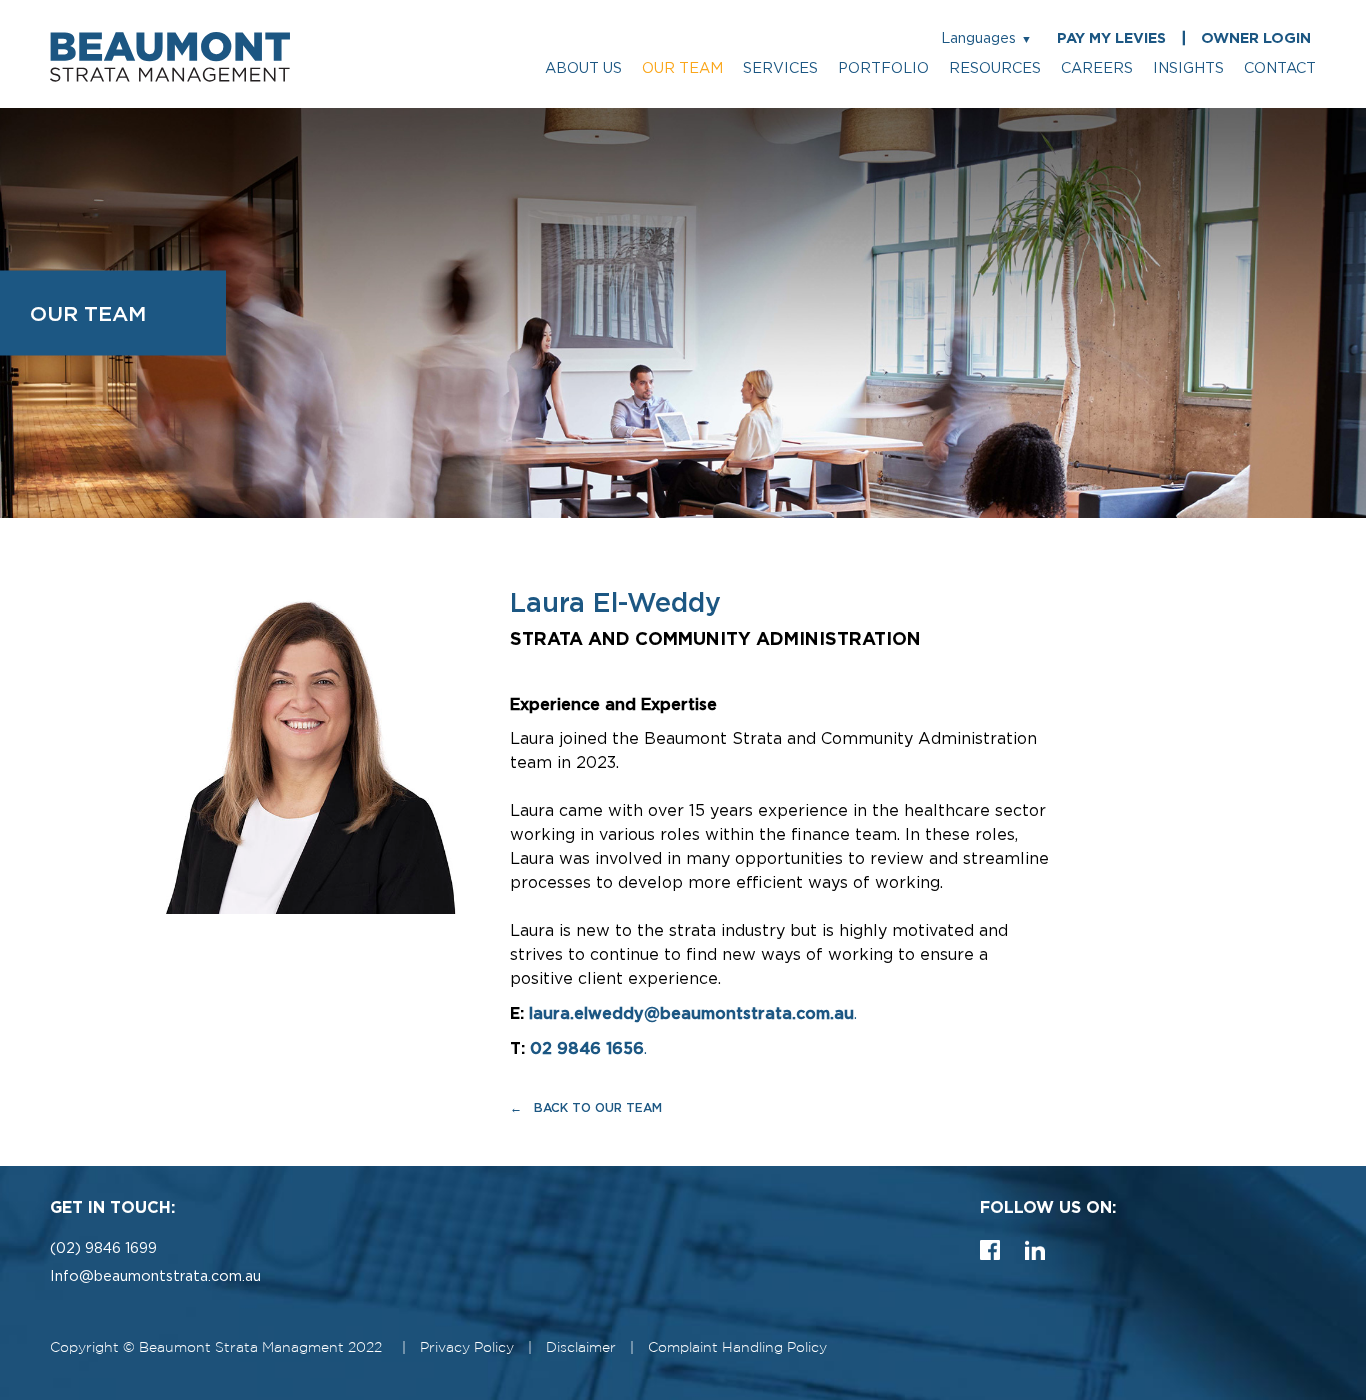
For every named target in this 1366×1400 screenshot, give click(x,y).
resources (995, 68)
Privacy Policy (467, 1347)
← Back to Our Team (586, 1107)
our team (682, 68)
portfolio (883, 68)
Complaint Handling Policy (737, 1347)
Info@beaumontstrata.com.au (155, 1276)
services (780, 68)
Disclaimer (581, 1347)
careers (1097, 68)
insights (1188, 68)
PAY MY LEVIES (1111, 38)
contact (1280, 68)
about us (583, 68)
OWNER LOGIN (1256, 38)
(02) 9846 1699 (103, 1248)
